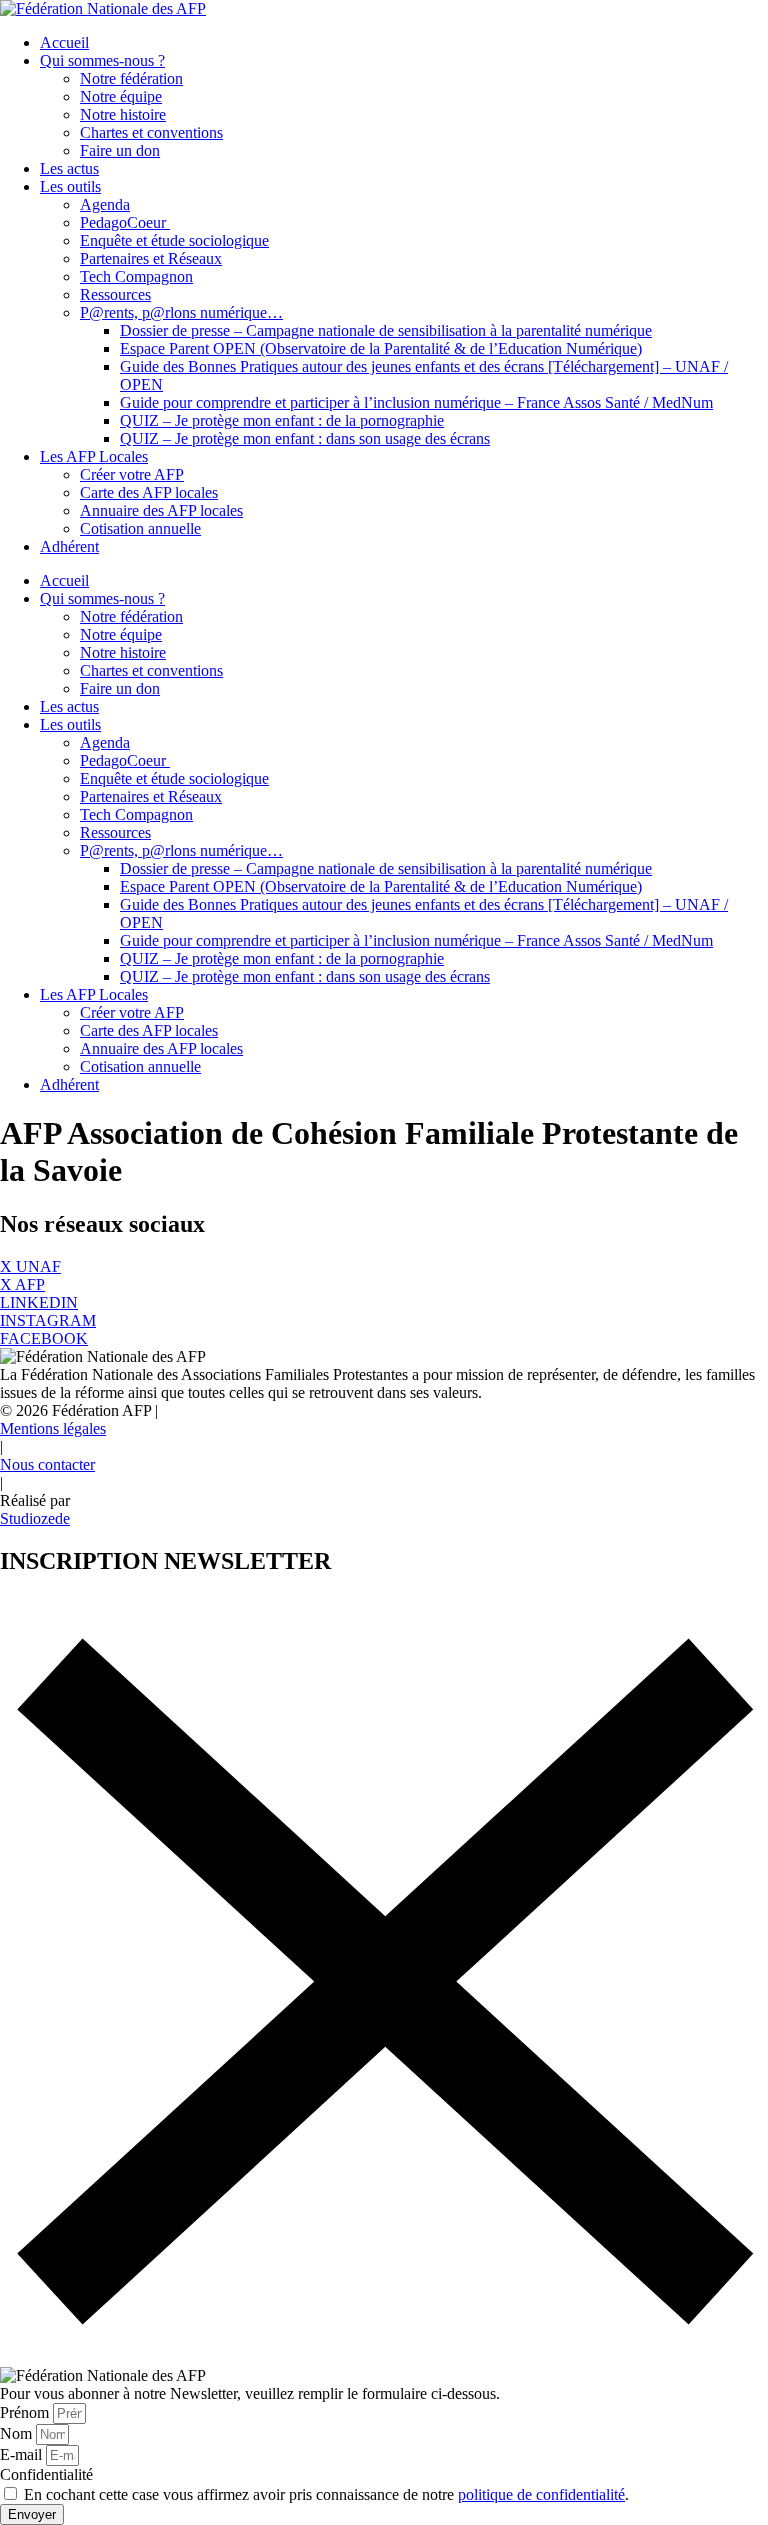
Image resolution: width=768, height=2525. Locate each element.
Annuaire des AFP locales (161, 510)
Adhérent (69, 546)
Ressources (115, 294)
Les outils (70, 186)
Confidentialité (46, 2474)
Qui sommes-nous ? (102, 60)
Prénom (26, 2412)
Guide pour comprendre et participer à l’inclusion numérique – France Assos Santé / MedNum (416, 402)
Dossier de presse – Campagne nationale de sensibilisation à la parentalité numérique (386, 330)
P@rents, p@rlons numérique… (181, 312)
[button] (79, 1410)
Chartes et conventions (151, 132)
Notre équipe (121, 96)
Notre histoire (123, 114)
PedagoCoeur (125, 222)
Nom (18, 2433)
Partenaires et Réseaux (151, 258)
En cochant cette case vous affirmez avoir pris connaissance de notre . (326, 2494)
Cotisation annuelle (140, 528)
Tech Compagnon (136, 276)
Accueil (64, 42)
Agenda (105, 204)
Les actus (69, 168)
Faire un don (120, 150)
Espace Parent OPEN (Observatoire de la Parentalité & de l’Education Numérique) (381, 348)
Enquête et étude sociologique (174, 240)
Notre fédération (131, 78)
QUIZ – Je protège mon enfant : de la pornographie (282, 420)
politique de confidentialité (541, 2494)
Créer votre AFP (132, 474)
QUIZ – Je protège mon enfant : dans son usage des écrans (305, 438)
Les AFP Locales (94, 456)
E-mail (23, 2454)
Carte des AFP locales (149, 492)
